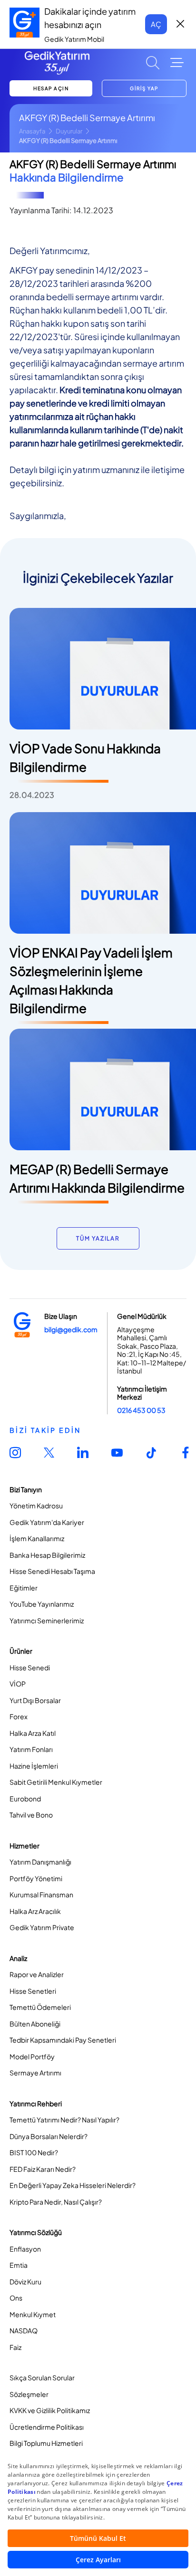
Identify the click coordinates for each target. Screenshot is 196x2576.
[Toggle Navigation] (177, 63)
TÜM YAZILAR (98, 1238)
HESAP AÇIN (51, 88)
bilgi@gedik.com (71, 1329)
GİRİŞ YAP (144, 88)
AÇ (156, 24)
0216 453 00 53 (141, 1410)
